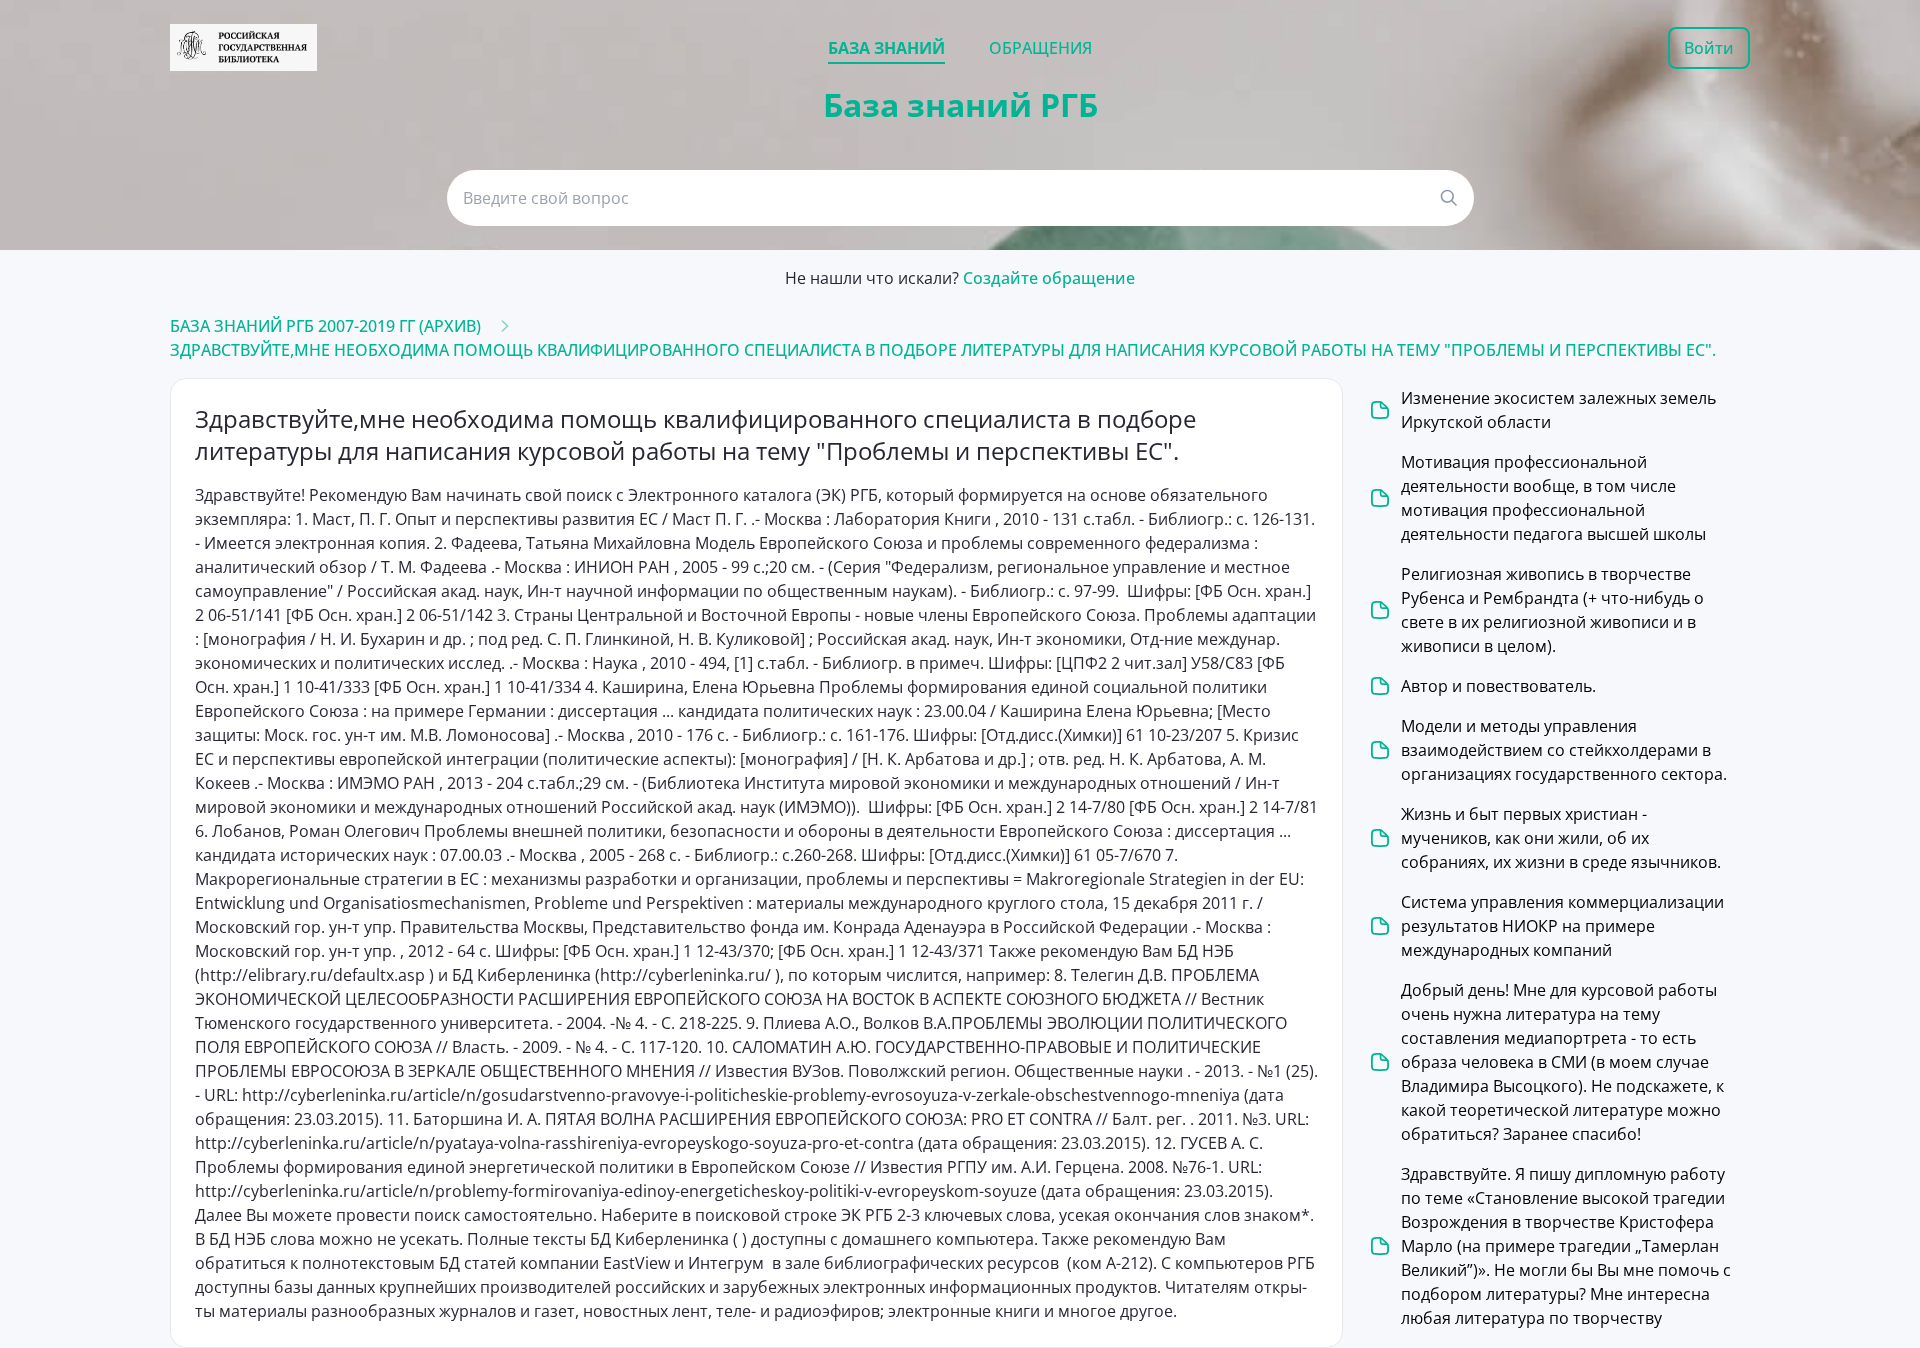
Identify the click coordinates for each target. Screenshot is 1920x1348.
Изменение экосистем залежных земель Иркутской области (1558, 410)
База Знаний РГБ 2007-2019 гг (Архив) (325, 326)
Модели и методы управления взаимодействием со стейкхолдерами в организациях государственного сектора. (1564, 750)
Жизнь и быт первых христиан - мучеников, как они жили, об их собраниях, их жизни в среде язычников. (1561, 838)
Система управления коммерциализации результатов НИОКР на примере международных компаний (1562, 926)
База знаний (886, 48)
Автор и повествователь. (1498, 686)
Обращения (1040, 48)
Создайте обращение (1049, 278)
